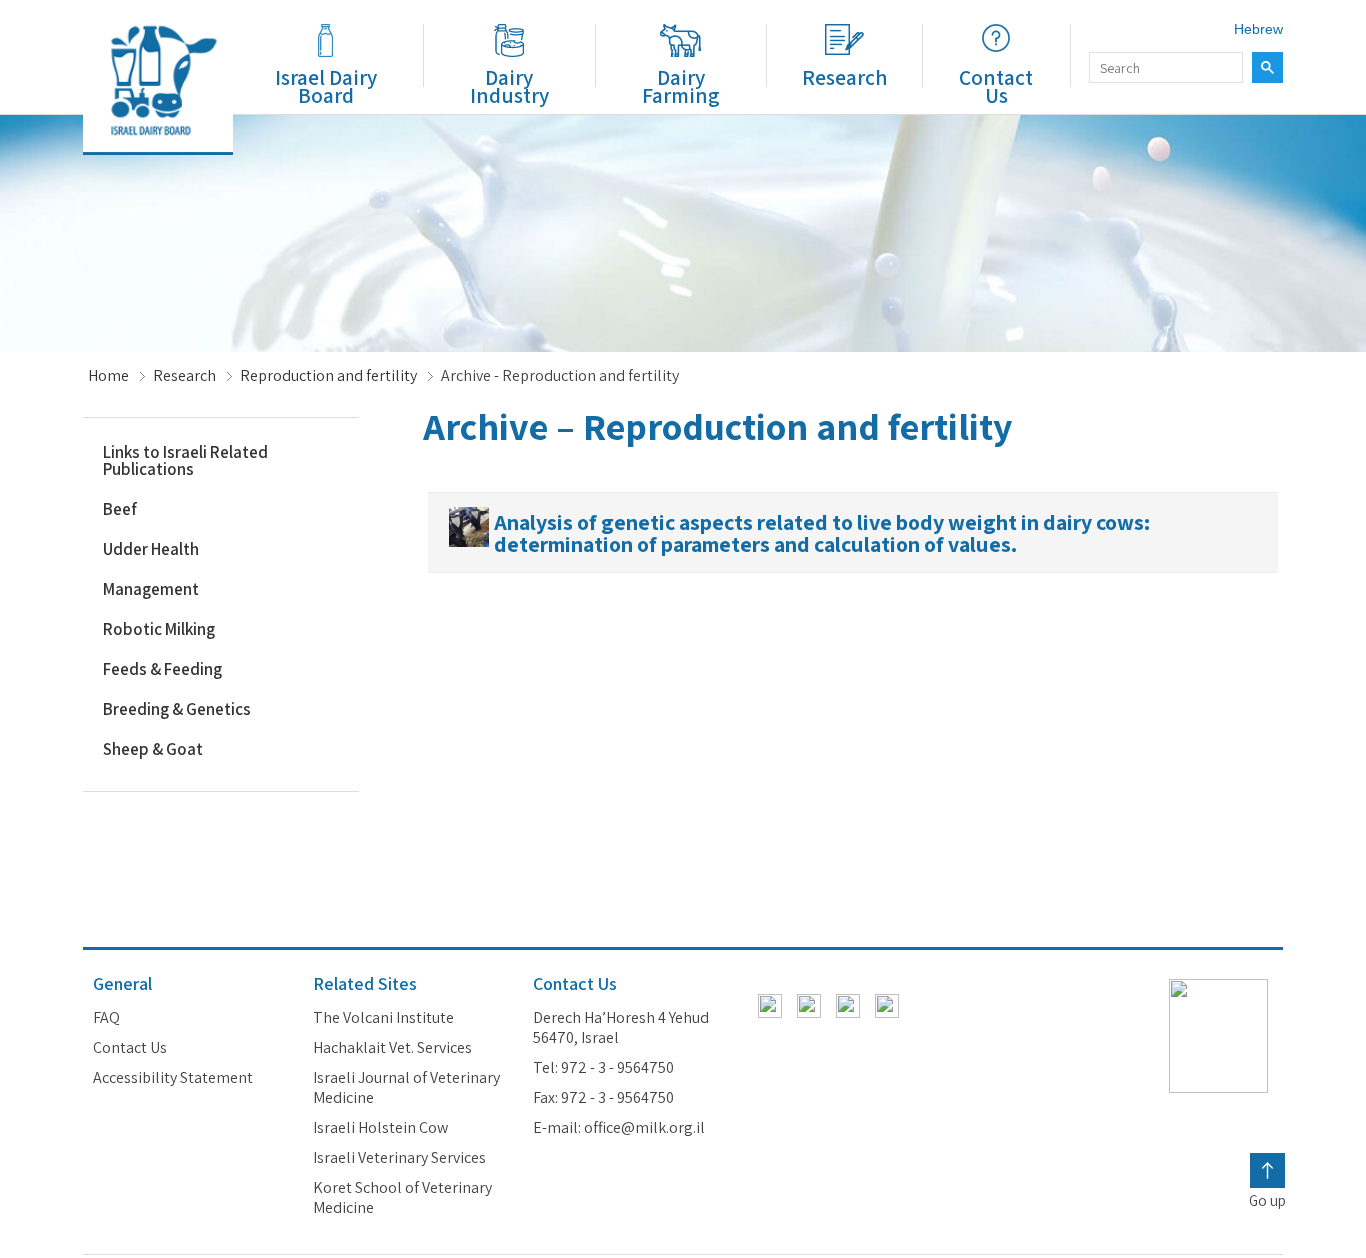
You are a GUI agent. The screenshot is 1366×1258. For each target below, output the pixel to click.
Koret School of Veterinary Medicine (402, 1198)
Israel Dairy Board (326, 86)
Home (108, 376)
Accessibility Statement (173, 1078)
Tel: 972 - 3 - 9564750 (603, 1068)
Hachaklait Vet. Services (392, 1048)
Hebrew (1258, 29)
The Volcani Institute (383, 1018)
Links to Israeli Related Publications (185, 460)
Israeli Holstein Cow (380, 1128)
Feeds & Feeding (162, 669)
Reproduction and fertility (328, 376)
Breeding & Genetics (177, 709)
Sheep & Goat (153, 749)
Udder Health (151, 549)
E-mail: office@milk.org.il (619, 1128)
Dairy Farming (681, 86)
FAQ (106, 1018)
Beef (120, 509)
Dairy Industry (509, 86)
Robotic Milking (159, 629)
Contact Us (996, 86)
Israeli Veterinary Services (399, 1158)
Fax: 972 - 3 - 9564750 (603, 1098)
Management (151, 589)
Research (844, 77)
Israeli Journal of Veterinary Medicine (406, 1088)
